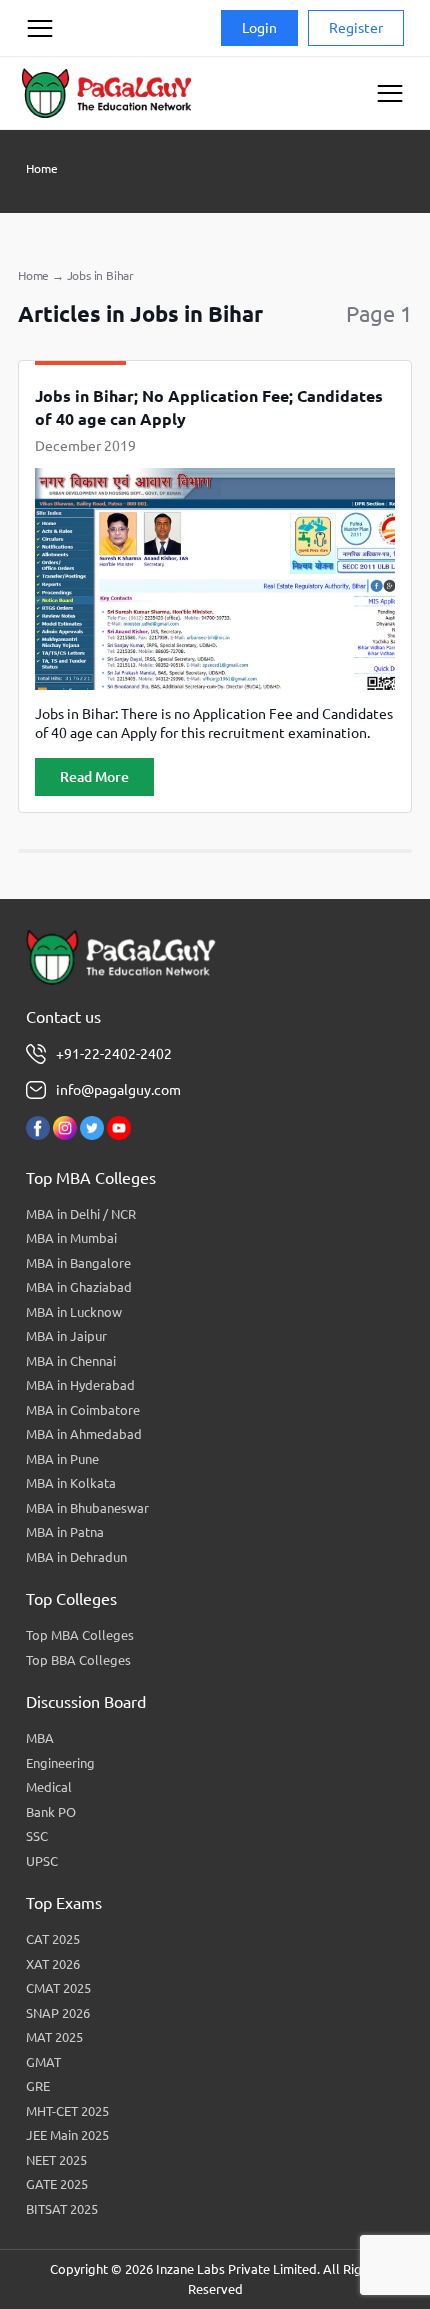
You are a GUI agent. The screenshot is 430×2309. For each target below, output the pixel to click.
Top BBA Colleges (78, 1660)
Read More (94, 777)
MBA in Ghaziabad (79, 1287)
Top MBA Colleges (80, 1635)
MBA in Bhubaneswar (87, 1508)
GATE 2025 (57, 2184)
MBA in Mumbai (71, 1238)
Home (42, 168)
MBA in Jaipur (66, 1336)
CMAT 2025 (58, 1988)
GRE (38, 2086)
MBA (40, 1738)
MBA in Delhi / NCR (81, 1214)
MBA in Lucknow (74, 1312)
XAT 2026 (53, 1964)
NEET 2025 (56, 2160)
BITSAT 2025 (62, 2209)
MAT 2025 (54, 2037)
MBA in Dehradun (76, 1557)
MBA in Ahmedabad (84, 1434)
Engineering (60, 1763)
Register (356, 28)
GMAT (43, 2062)
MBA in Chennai (71, 1361)
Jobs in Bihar (100, 275)
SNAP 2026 (58, 2013)
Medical (49, 1787)
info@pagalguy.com (118, 1090)
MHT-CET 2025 (67, 2111)
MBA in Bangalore (78, 1263)
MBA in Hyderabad (80, 1385)
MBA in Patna (65, 1532)
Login (259, 28)
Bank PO (51, 1812)
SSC (37, 1836)
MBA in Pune (62, 1459)
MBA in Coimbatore (83, 1410)
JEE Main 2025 (67, 2135)
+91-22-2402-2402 (114, 1054)
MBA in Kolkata (71, 1483)
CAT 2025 (53, 1939)
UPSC (42, 1861)
